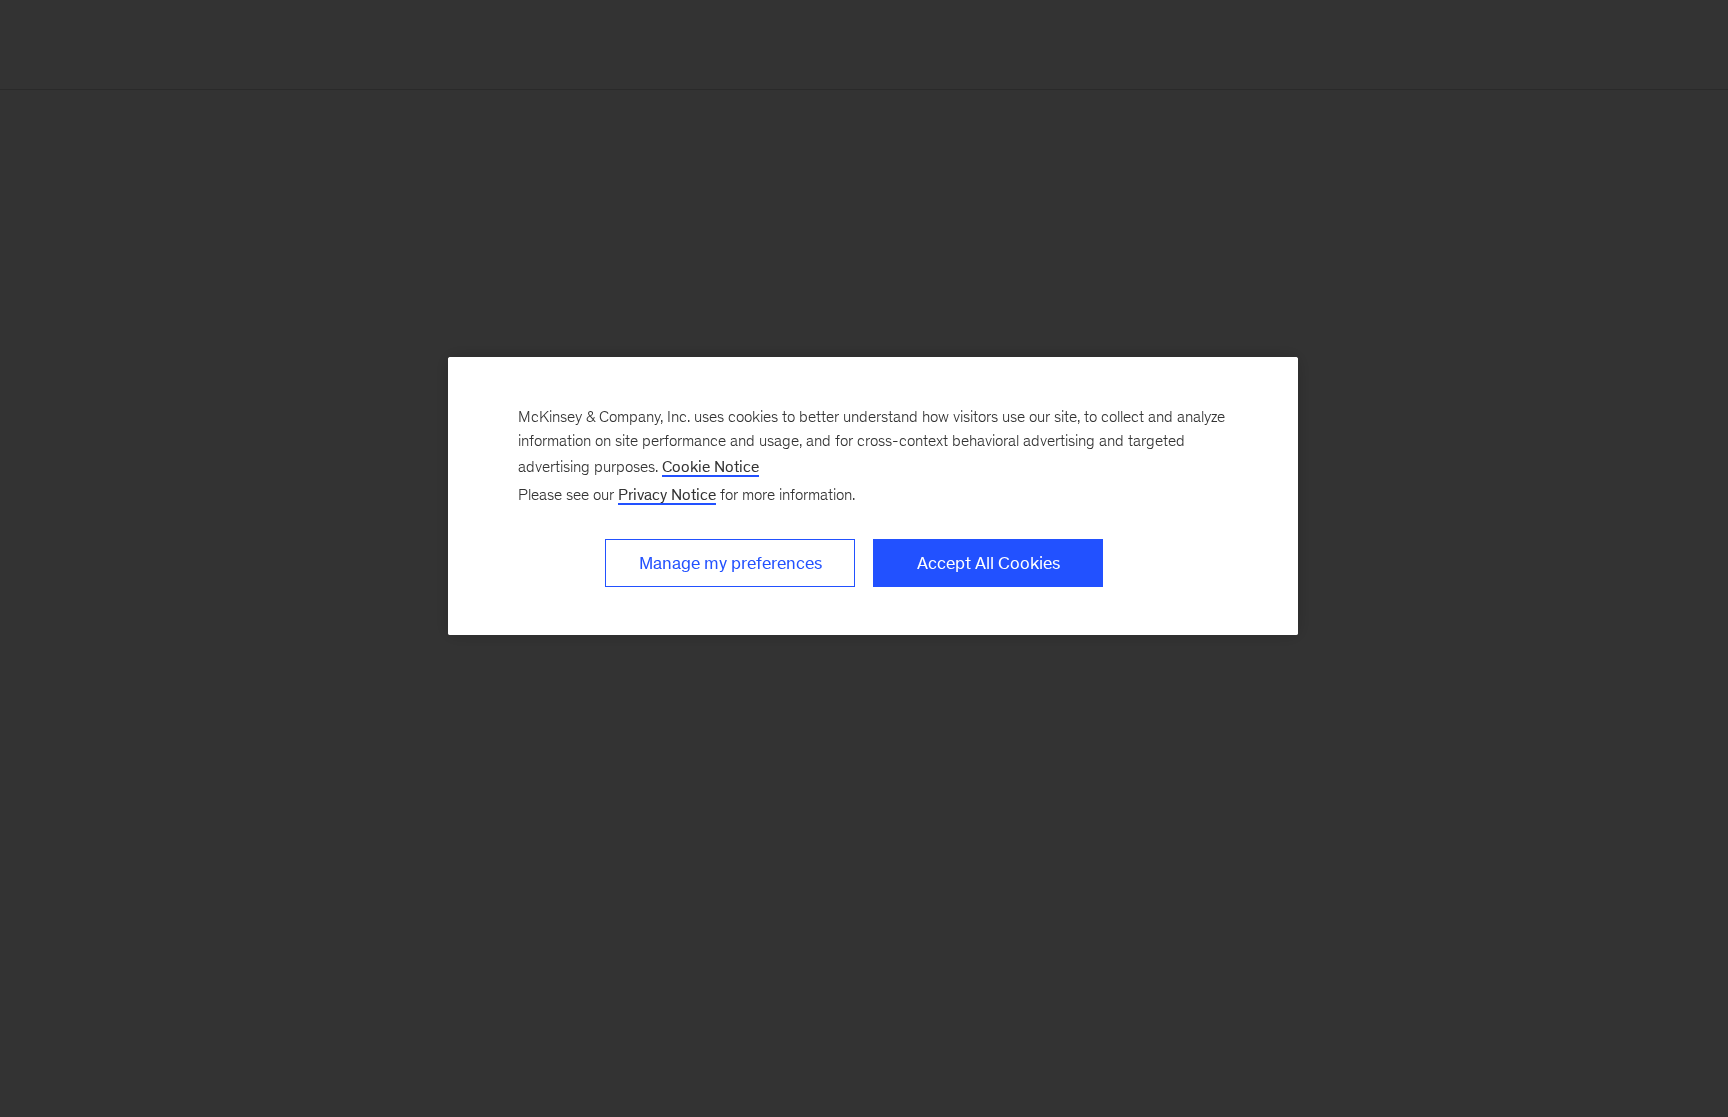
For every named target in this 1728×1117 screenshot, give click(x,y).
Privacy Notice (667, 494)
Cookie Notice (710, 466)
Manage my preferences (730, 563)
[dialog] (873, 496)
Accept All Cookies (988, 563)
